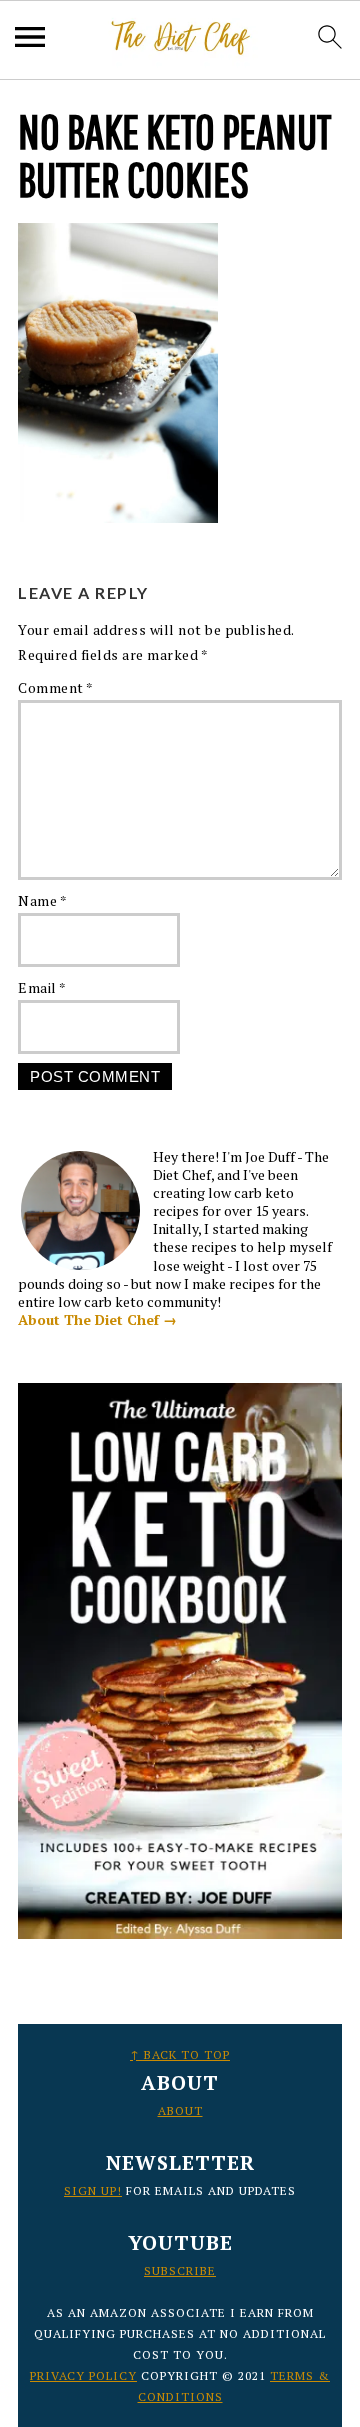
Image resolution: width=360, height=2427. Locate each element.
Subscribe (180, 2270)
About (180, 2110)
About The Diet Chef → (97, 1319)
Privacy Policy (83, 2375)
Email (42, 987)
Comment (56, 687)
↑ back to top (180, 2054)
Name (42, 900)
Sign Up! (93, 2190)
